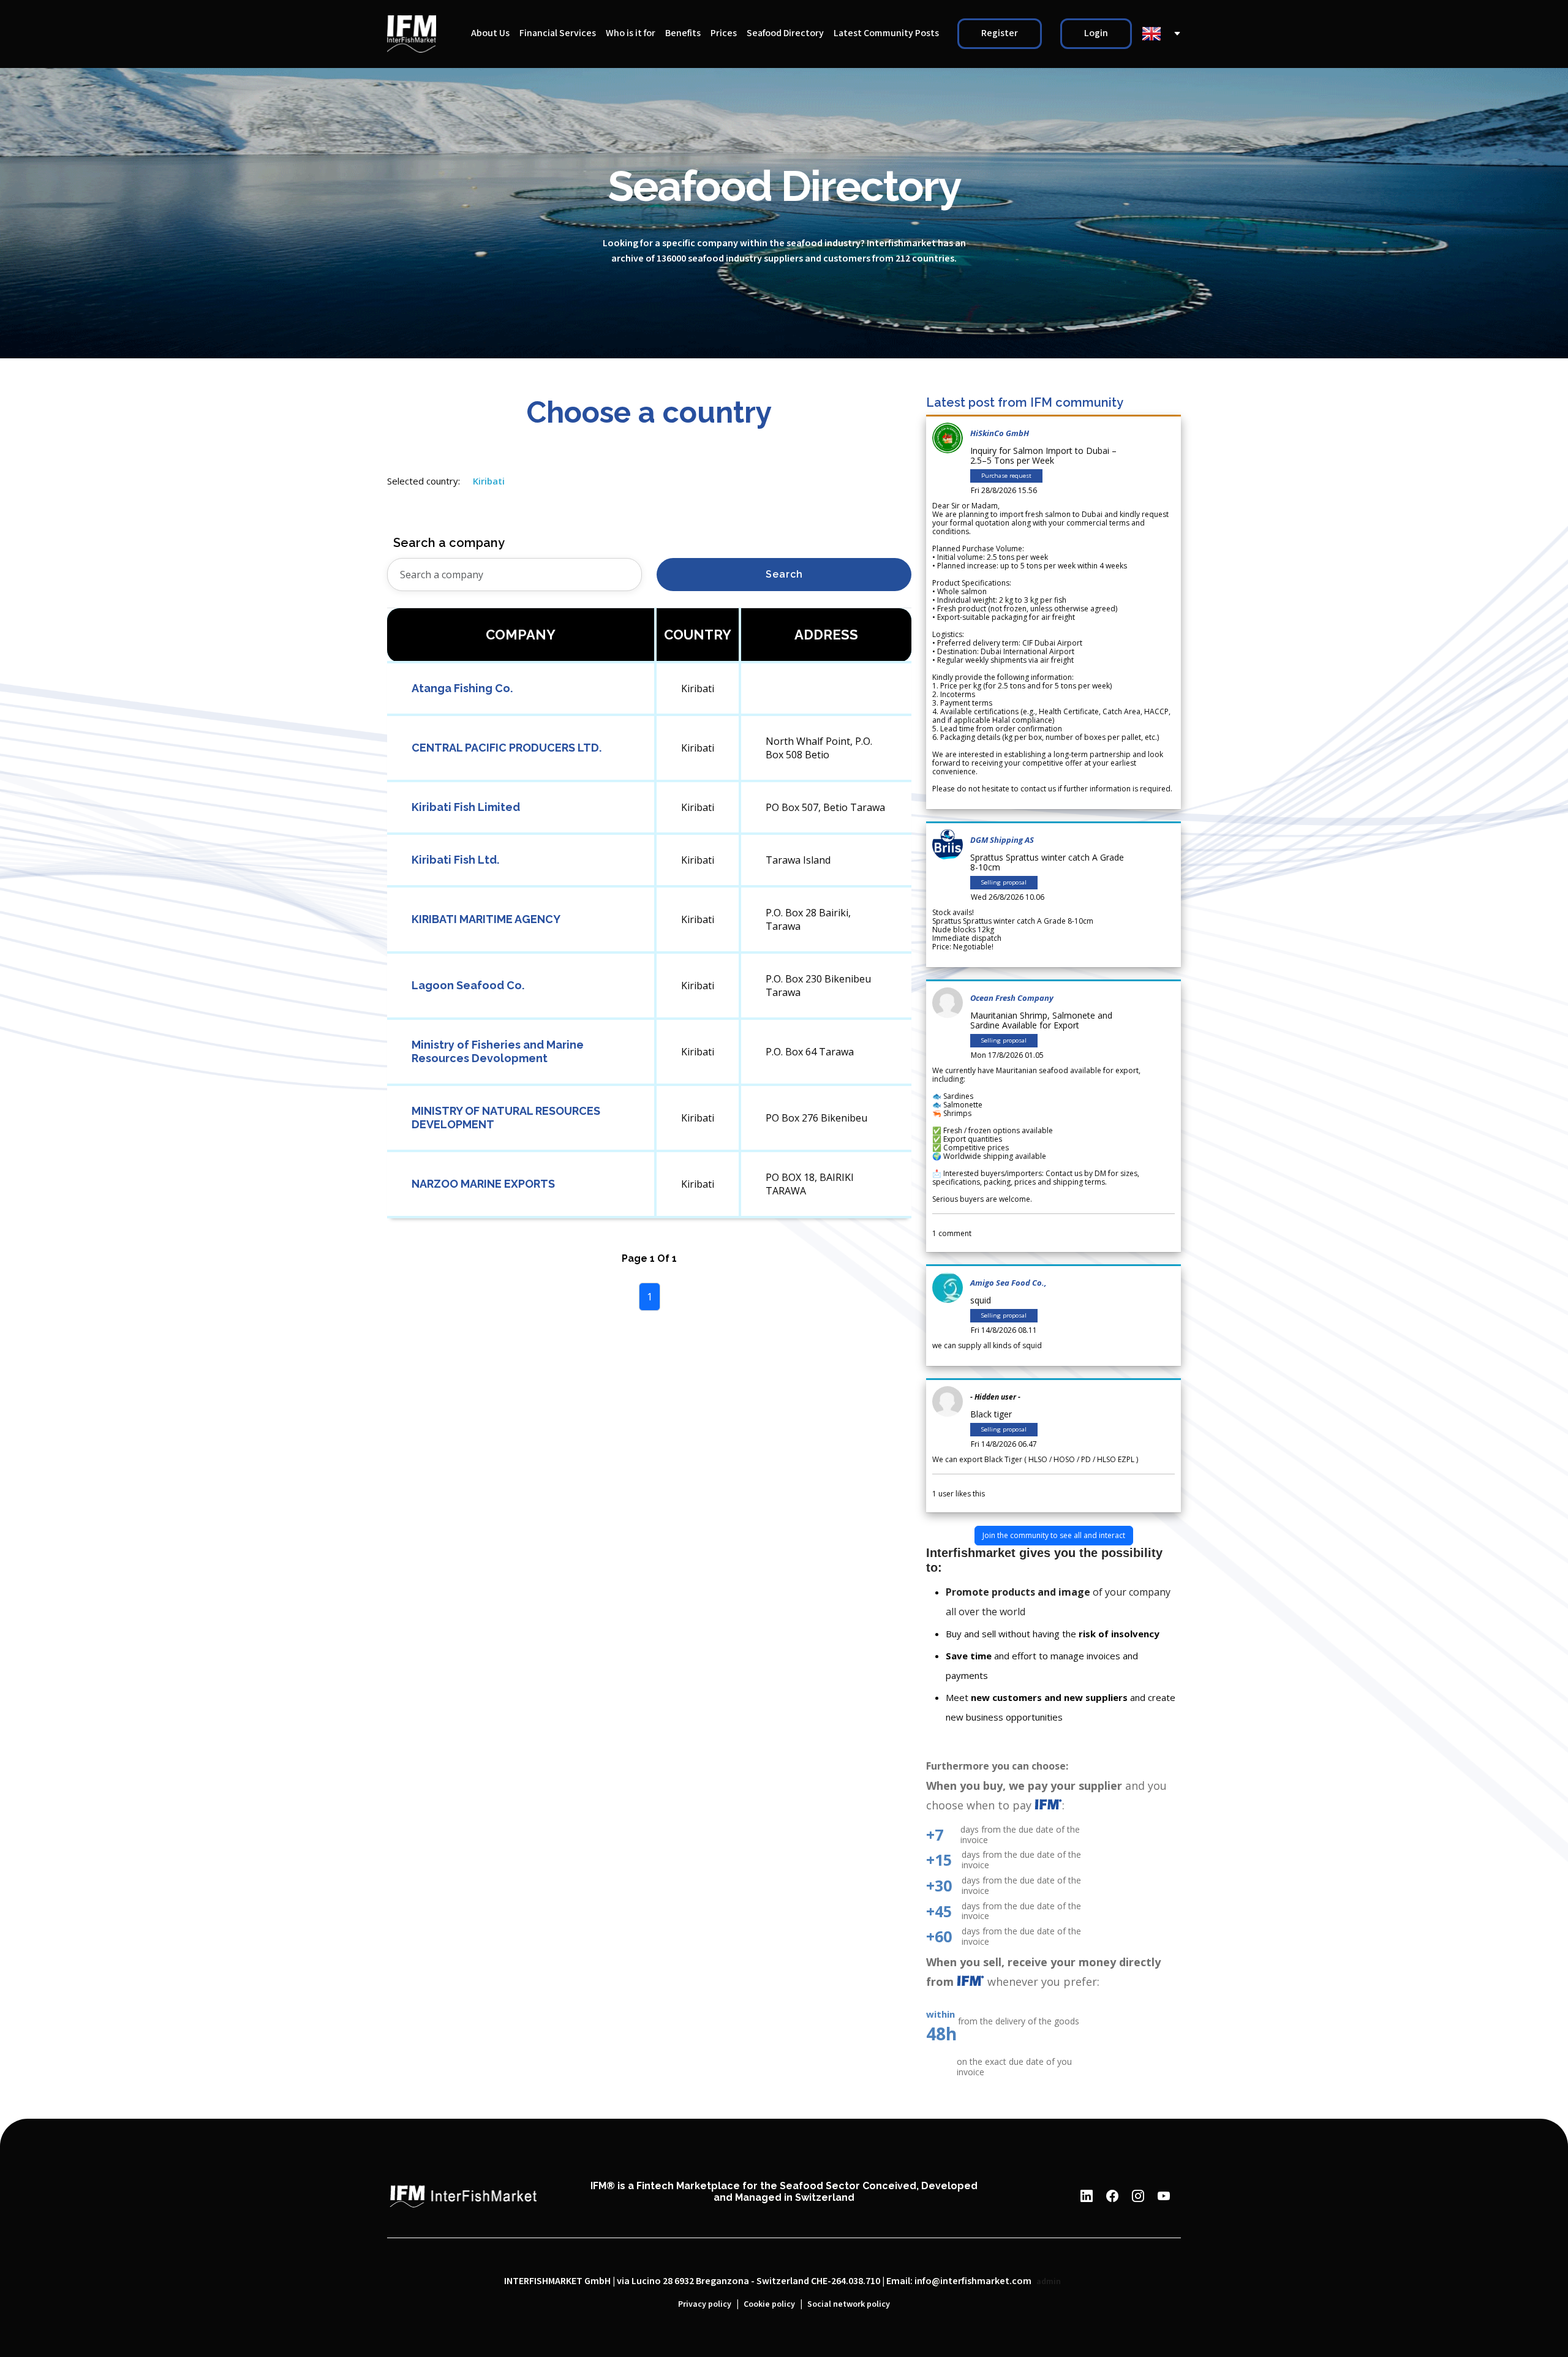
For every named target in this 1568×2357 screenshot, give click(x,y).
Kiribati (489, 481)
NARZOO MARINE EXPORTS (483, 1184)
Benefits (683, 33)
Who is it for (631, 33)
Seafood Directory (785, 33)
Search (784, 574)
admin (1049, 2282)
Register (1000, 33)
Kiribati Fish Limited (466, 807)
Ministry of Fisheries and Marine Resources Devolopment (498, 1051)
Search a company (449, 543)
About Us (490, 33)
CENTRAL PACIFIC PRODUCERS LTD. (507, 748)
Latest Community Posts (886, 33)
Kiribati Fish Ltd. (455, 860)
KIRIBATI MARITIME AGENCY (486, 919)
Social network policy (849, 2304)
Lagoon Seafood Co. (468, 985)
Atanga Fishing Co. (462, 688)
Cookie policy (769, 2304)
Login (1096, 33)
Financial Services (558, 33)
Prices (724, 33)
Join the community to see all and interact (1054, 1535)
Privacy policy (705, 2304)
